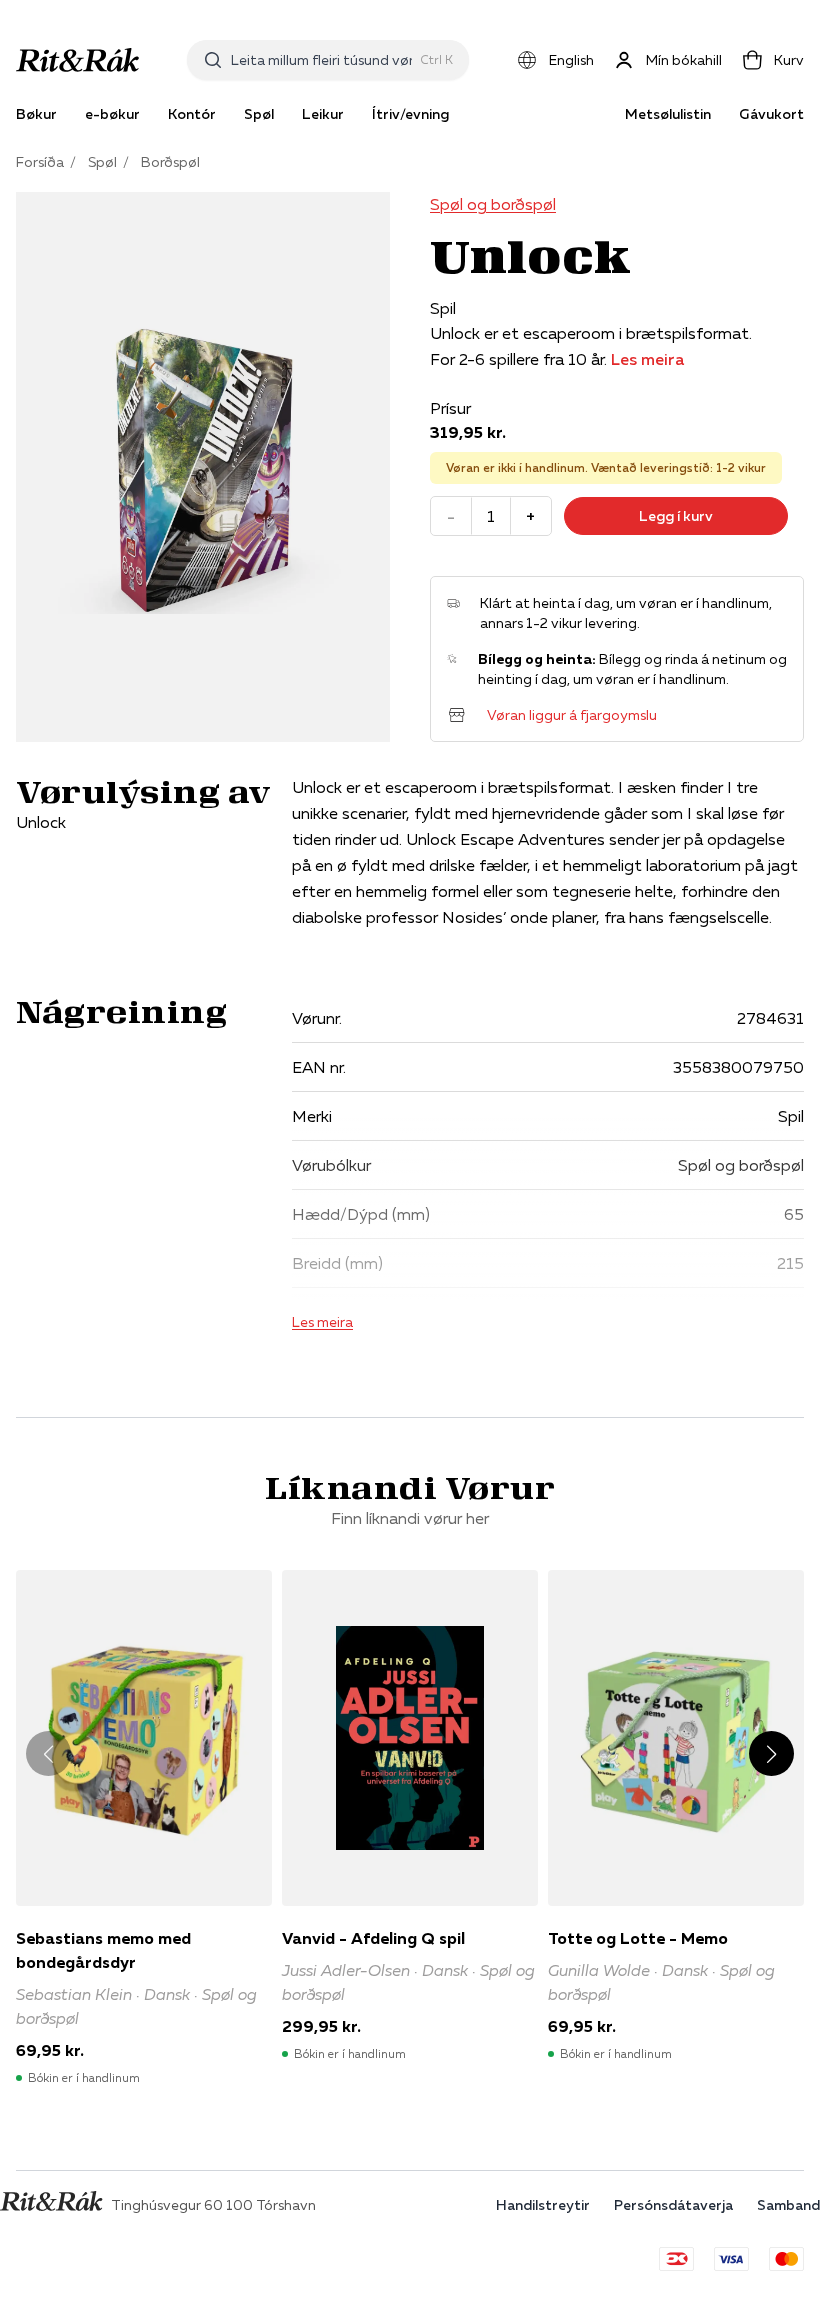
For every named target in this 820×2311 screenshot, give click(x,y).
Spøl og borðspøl (493, 204)
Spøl (102, 162)
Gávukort (771, 114)
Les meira (647, 359)
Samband (788, 2205)
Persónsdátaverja (673, 2205)
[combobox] (321, 60)
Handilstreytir (543, 2205)
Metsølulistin (668, 114)
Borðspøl (170, 162)
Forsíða (40, 162)
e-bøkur (112, 114)
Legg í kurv (676, 516)
